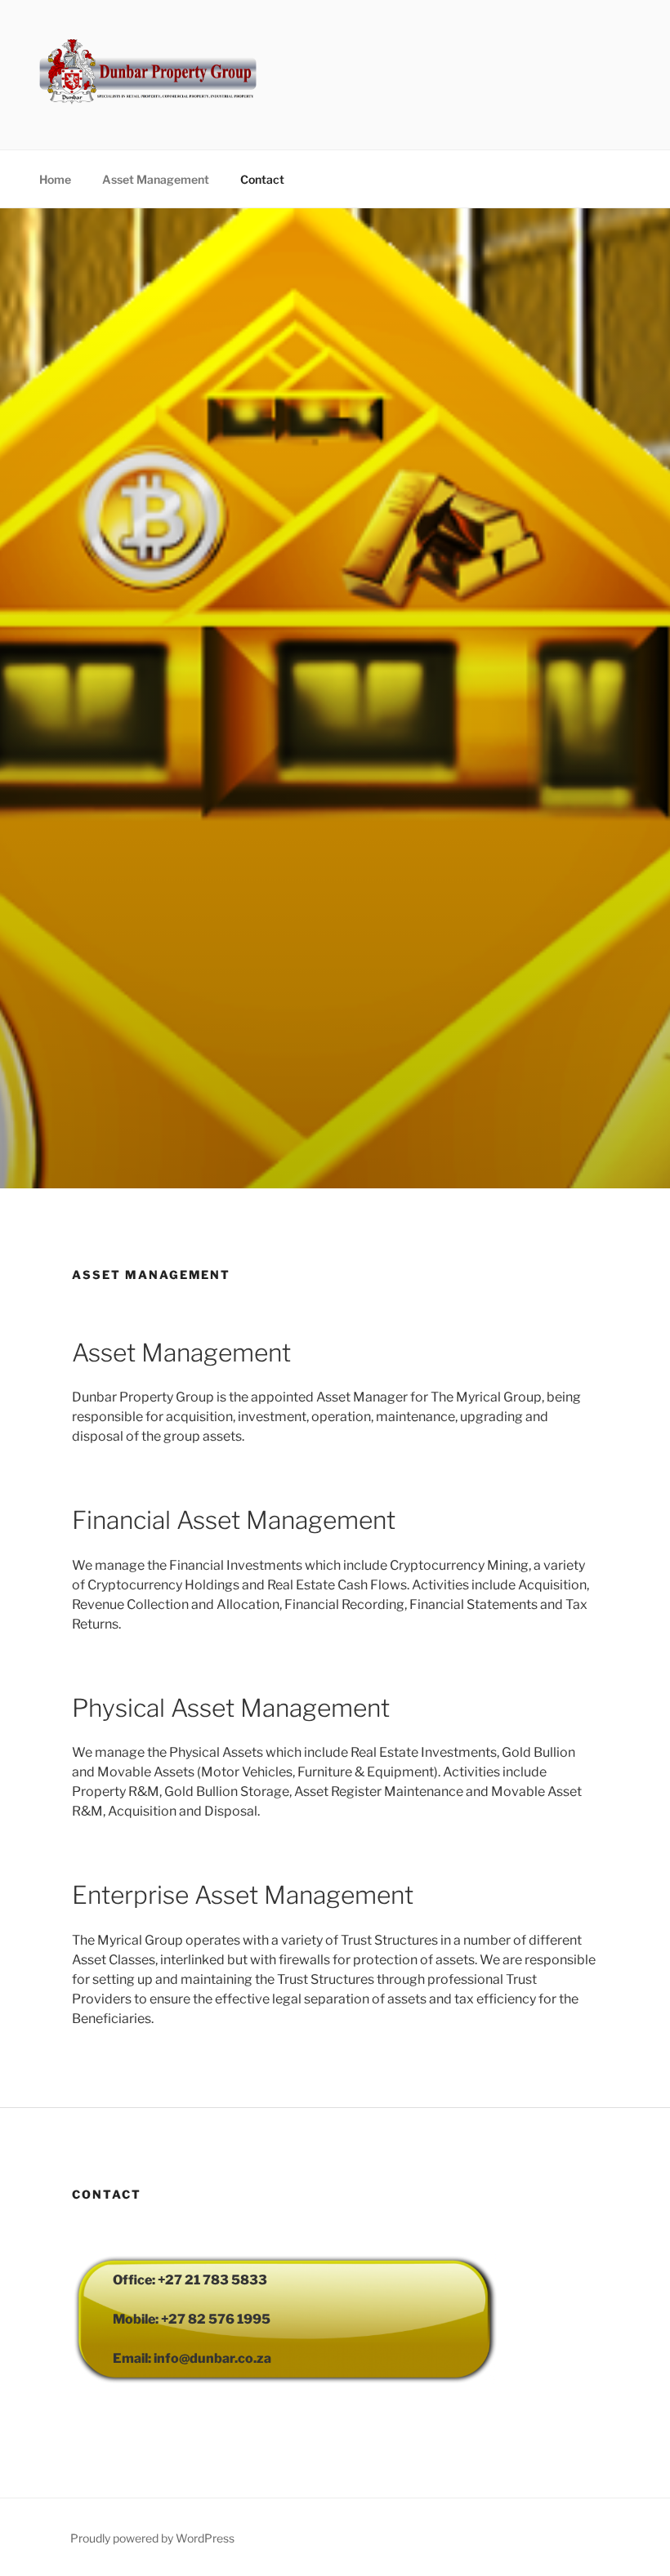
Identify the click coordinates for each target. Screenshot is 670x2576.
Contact (262, 179)
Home (55, 179)
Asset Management (156, 179)
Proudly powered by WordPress (152, 2538)
